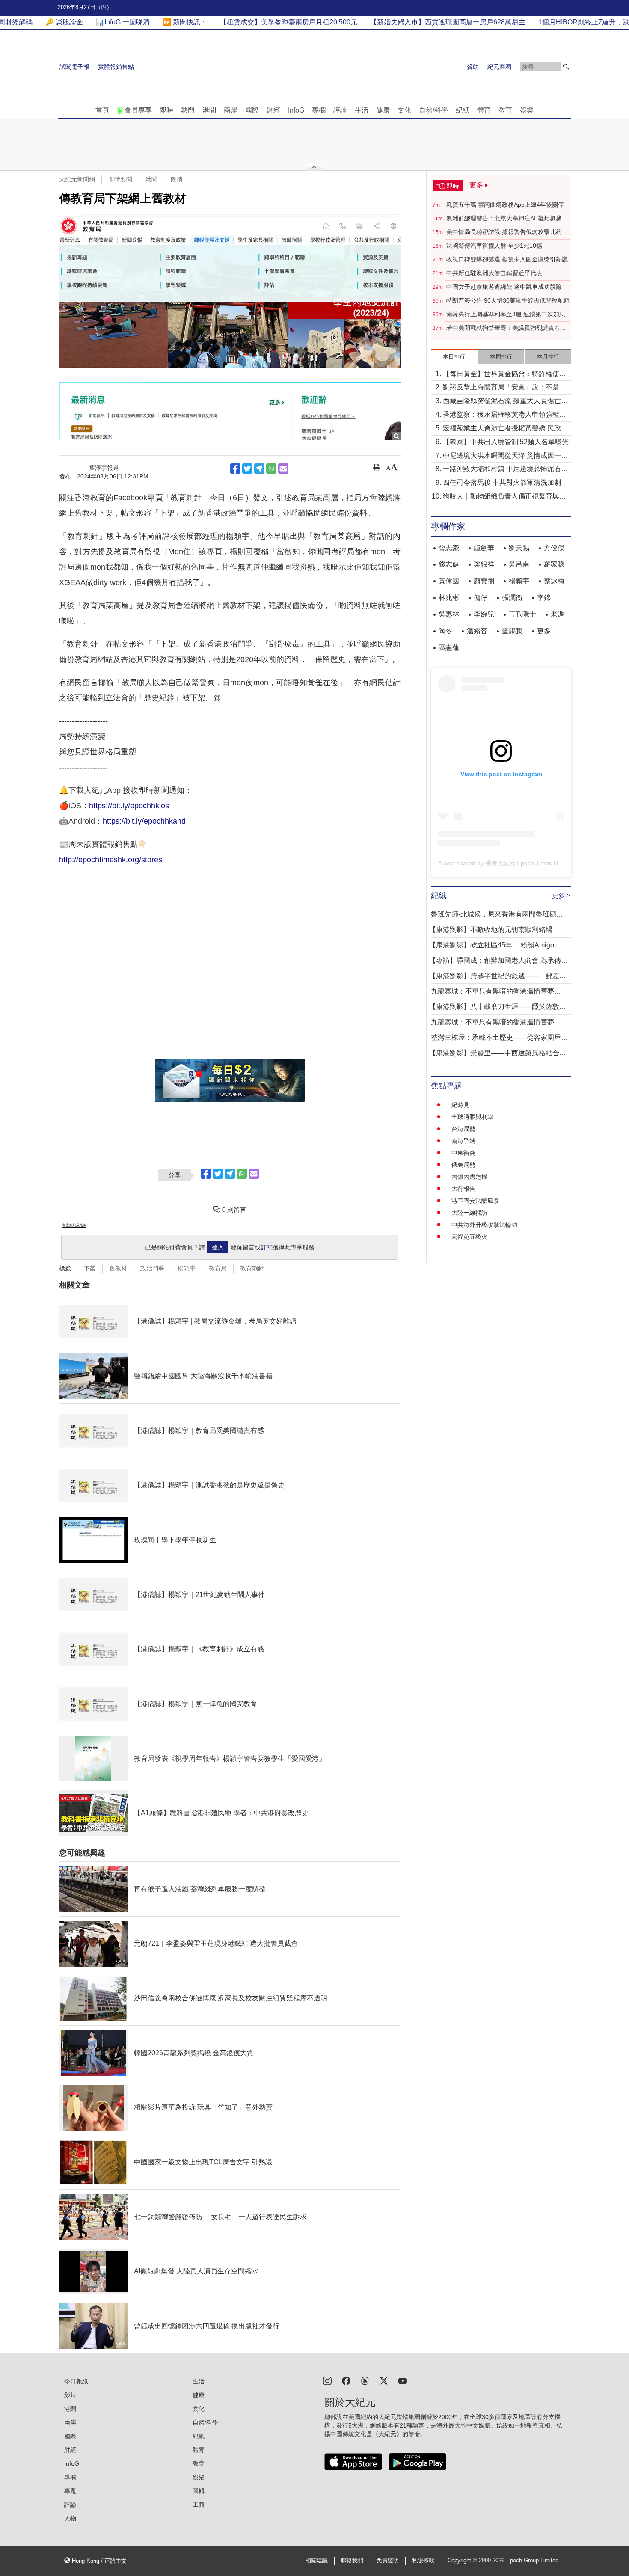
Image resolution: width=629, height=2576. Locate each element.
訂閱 (267, 1247)
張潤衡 (512, 598)
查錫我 (512, 631)
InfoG (296, 110)
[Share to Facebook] (235, 469)
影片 (70, 2395)
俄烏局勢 (463, 1165)
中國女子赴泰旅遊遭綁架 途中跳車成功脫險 (504, 287)
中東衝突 (463, 1153)
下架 (90, 1268)
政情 (177, 179)
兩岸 (231, 110)
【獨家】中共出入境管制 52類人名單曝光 (506, 442)
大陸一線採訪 (469, 1213)
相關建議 (317, 2561)
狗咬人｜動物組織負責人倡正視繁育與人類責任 (504, 497)
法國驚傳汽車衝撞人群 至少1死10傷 (494, 246)
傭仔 (481, 598)
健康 (383, 110)
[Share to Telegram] (259, 469)
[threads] (365, 2380)
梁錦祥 (484, 564)
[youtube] (403, 2380)
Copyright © (463, 2561)
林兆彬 (449, 598)
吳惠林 (449, 614)
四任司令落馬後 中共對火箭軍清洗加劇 (502, 482)
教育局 (218, 1268)
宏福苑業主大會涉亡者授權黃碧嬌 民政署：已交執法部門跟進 (502, 429)
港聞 (209, 110)
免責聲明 (388, 2561)
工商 (199, 2505)
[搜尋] (566, 67)
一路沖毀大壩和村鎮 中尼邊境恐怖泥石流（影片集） (505, 470)
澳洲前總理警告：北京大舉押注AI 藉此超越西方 (507, 219)
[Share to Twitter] (247, 469)
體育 (484, 110)
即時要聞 (120, 179)
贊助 (473, 67)
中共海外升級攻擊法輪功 (484, 1225)
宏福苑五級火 (469, 1237)
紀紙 (463, 110)
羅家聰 (554, 564)
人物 (70, 2518)
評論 (340, 110)
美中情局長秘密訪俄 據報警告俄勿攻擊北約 (504, 232)
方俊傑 (554, 548)
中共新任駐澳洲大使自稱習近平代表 (494, 273)
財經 (273, 110)
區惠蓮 (449, 648)
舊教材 (118, 1268)
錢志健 (449, 564)
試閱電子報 (74, 67)
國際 (252, 110)
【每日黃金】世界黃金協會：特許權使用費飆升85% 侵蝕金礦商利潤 (504, 375)
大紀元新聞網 (77, 179)
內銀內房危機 (469, 1177)
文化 (404, 110)
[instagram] (327, 2380)
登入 (218, 1247)
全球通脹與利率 (472, 1117)
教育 (505, 110)
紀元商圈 (499, 67)
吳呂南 (519, 564)
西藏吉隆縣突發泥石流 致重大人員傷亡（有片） (502, 402)
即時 (166, 110)
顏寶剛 (484, 581)
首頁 (102, 110)
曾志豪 (449, 548)
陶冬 (445, 631)
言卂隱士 (522, 614)
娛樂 (527, 110)
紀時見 (460, 1105)
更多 (544, 631)
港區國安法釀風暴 (475, 1201)
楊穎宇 (187, 1268)
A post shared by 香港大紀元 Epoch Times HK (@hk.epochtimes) (526, 863)
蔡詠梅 (554, 581)
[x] (384, 2380)
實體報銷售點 (116, 67)
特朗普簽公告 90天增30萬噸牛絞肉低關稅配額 (508, 300)
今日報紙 (76, 2381)
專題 (70, 2491)
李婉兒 (484, 614)
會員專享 (138, 110)
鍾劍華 (484, 548)
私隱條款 (423, 2561)
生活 (362, 110)
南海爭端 (463, 1141)
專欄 (319, 110)
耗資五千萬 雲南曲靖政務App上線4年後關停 (505, 205)
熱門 (188, 110)
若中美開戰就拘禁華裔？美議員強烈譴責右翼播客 (506, 328)
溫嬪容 (477, 631)
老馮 (558, 614)
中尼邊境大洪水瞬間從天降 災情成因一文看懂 (505, 456)
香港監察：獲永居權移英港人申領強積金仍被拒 (504, 415)
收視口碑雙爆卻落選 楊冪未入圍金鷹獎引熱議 (507, 259)
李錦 (544, 598)
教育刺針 (252, 1268)
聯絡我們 (352, 2561)
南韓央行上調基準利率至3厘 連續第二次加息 (506, 314)
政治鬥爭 (152, 1268)
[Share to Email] (283, 469)
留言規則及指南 (74, 1225)
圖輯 (199, 2491)
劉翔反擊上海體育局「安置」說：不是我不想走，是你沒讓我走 (504, 388)
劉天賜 (519, 548)
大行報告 (463, 1189)
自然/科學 (433, 110)
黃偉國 (449, 581)
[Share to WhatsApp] (271, 469)
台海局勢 (463, 1129)
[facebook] (346, 2380)
